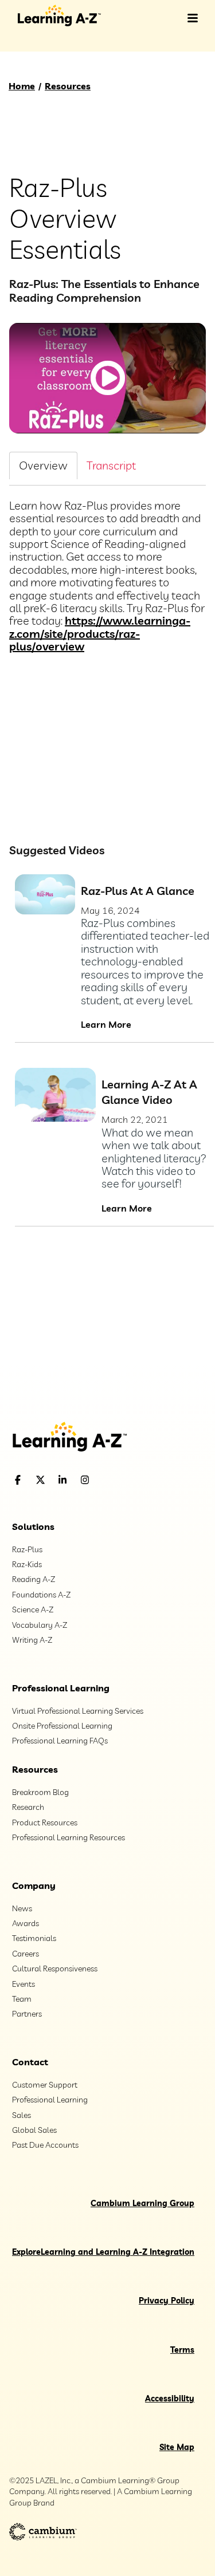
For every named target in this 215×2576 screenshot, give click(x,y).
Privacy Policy (167, 2301)
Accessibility (170, 2399)
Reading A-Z (34, 1579)
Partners (27, 2014)
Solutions (33, 1526)
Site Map (177, 2447)
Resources (68, 86)
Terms (182, 2350)
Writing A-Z (32, 1640)
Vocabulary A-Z (40, 1625)
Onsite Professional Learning (62, 1726)
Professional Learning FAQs (60, 1741)
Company (34, 1885)
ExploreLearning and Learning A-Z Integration (103, 2252)
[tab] (43, 465)
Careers (26, 1954)
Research (28, 1807)
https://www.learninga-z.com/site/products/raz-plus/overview (100, 633)
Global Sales (34, 2130)
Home (22, 86)
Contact (30, 2062)
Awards (26, 1923)
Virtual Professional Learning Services (78, 1711)
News (22, 1908)
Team (22, 1999)
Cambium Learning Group (142, 2203)
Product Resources (45, 1822)
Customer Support (45, 2085)
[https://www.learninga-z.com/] (107, 1438)
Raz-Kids (27, 1564)
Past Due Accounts (45, 2145)
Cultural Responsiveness (55, 1969)
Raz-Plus (27, 1549)
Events (24, 1984)
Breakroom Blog (40, 1792)
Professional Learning (61, 1688)
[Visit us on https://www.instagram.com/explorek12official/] (114, 1480)
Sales (21, 2115)
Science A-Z (33, 1609)
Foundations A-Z (41, 1595)
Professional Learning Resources (69, 1837)
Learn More (106, 1024)
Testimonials (34, 1938)
